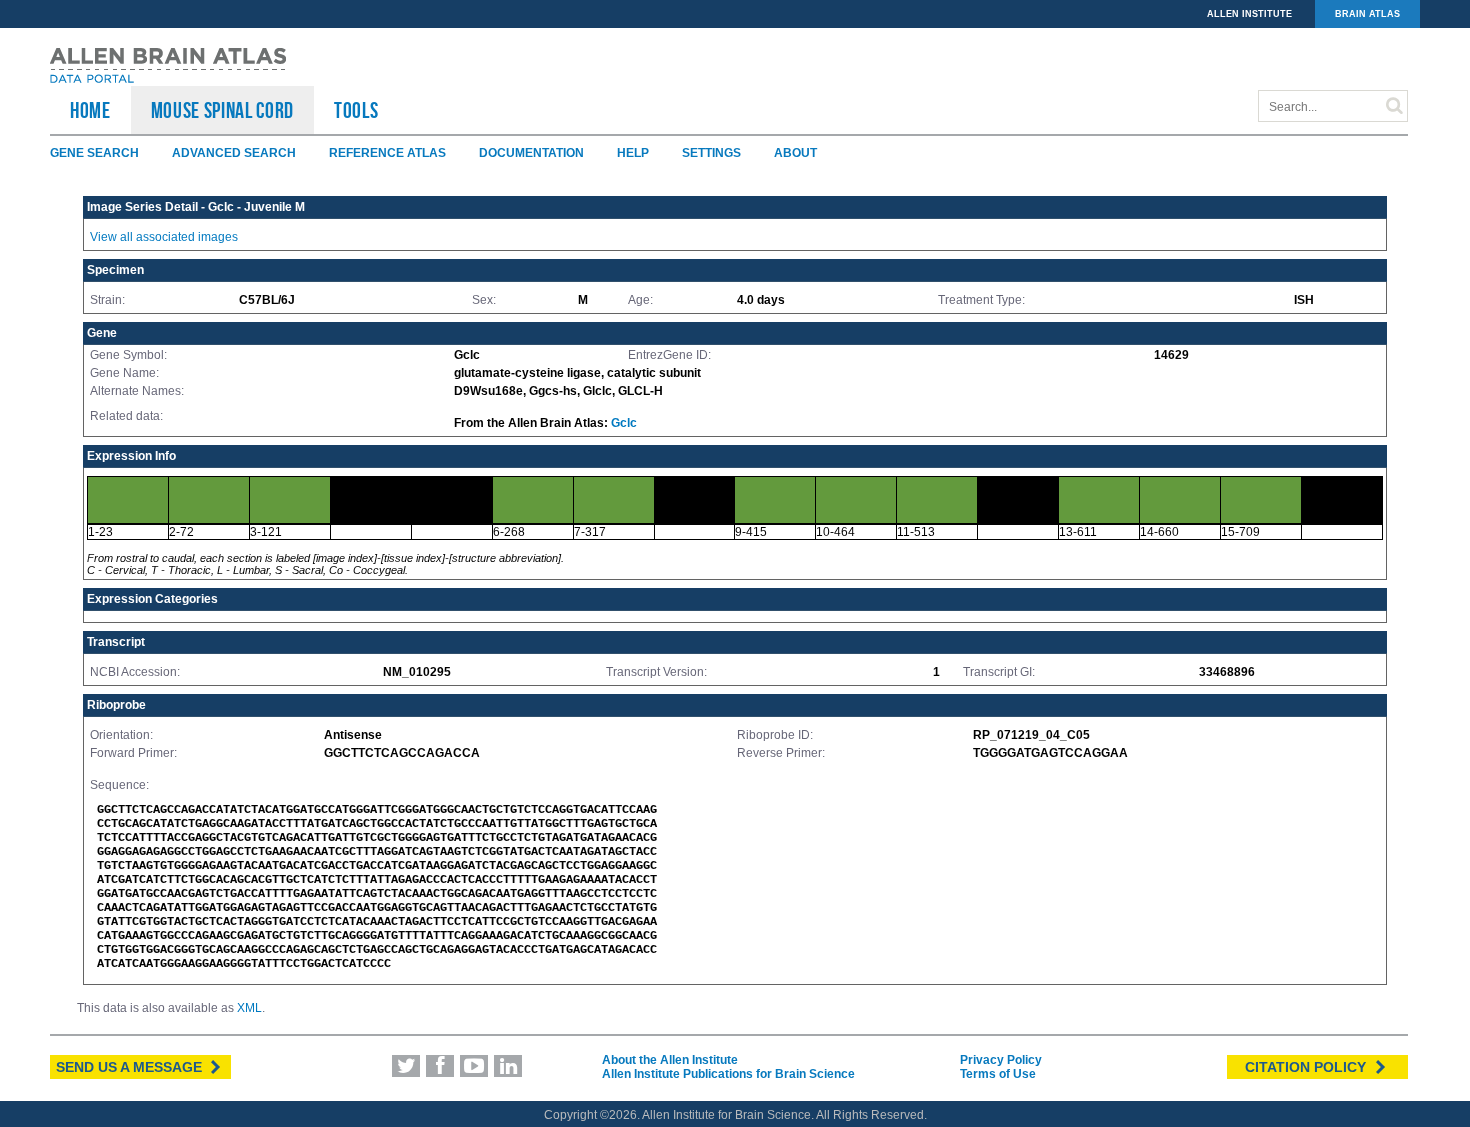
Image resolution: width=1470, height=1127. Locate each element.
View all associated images (164, 237)
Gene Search (94, 153)
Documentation (531, 153)
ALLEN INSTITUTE (1249, 14)
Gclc (624, 423)
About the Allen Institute (670, 1060)
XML (249, 1008)
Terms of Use (998, 1074)
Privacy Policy (1001, 1060)
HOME (90, 110)
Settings (711, 153)
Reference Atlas (387, 153)
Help (633, 153)
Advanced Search (234, 153)
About (795, 153)
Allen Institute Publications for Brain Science (728, 1074)
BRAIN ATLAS (1367, 14)
